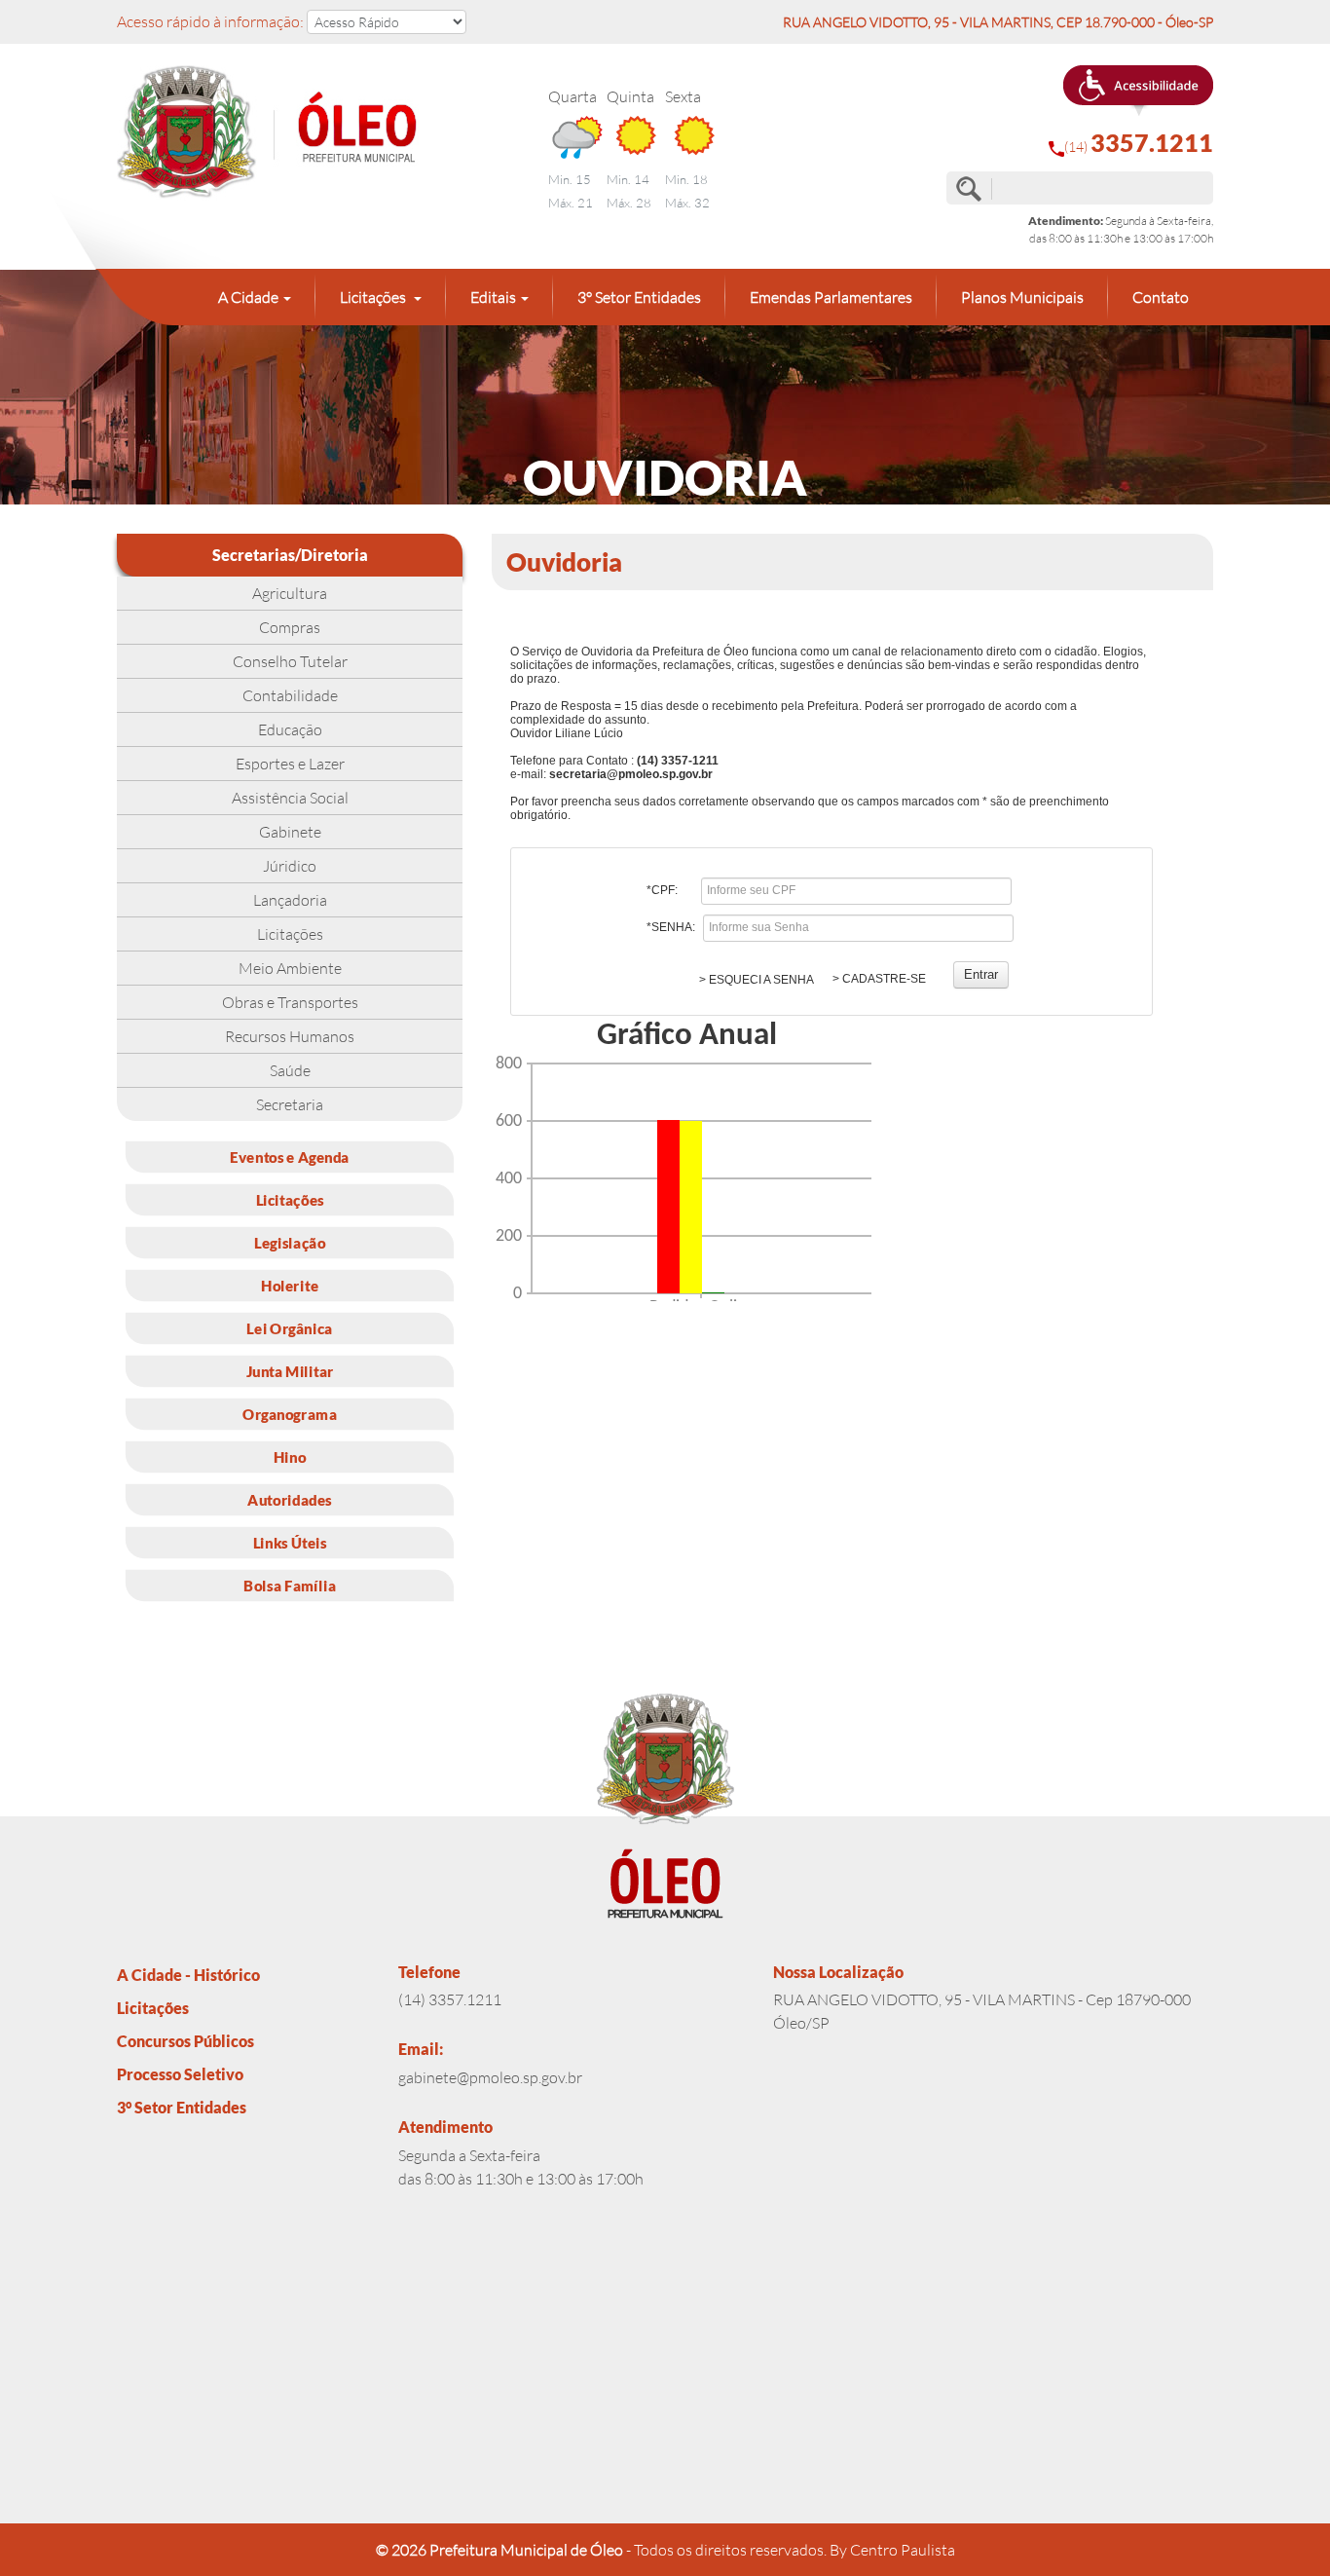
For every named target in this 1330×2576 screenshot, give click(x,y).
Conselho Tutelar (290, 661)
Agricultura (290, 593)
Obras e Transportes (290, 1002)
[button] (1138, 91)
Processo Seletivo (180, 2074)
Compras (290, 627)
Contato (1161, 297)
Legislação (290, 1242)
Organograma (290, 1413)
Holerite (290, 1285)
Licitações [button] (374, 297)
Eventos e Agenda (290, 1156)
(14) (1139, 143)
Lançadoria (290, 900)
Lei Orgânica (289, 1327)
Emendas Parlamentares (831, 297)
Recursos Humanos (290, 1036)
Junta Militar (290, 1370)
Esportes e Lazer (290, 764)
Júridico (290, 866)
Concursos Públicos (185, 2041)
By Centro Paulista (892, 2550)
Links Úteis (290, 1542)
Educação (290, 729)
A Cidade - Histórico (188, 1975)
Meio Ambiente (290, 968)
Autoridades (289, 1499)
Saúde (290, 1070)
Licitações (290, 934)
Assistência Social (290, 798)
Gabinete (290, 832)
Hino (290, 1456)
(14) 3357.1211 (450, 1999)
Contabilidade (290, 695)
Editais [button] (493, 297)
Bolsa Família (290, 1585)
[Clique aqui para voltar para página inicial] (290, 133)
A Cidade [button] (248, 297)
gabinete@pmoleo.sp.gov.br (490, 2077)
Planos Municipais (1022, 297)
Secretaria (290, 1104)
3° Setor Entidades (639, 297)
